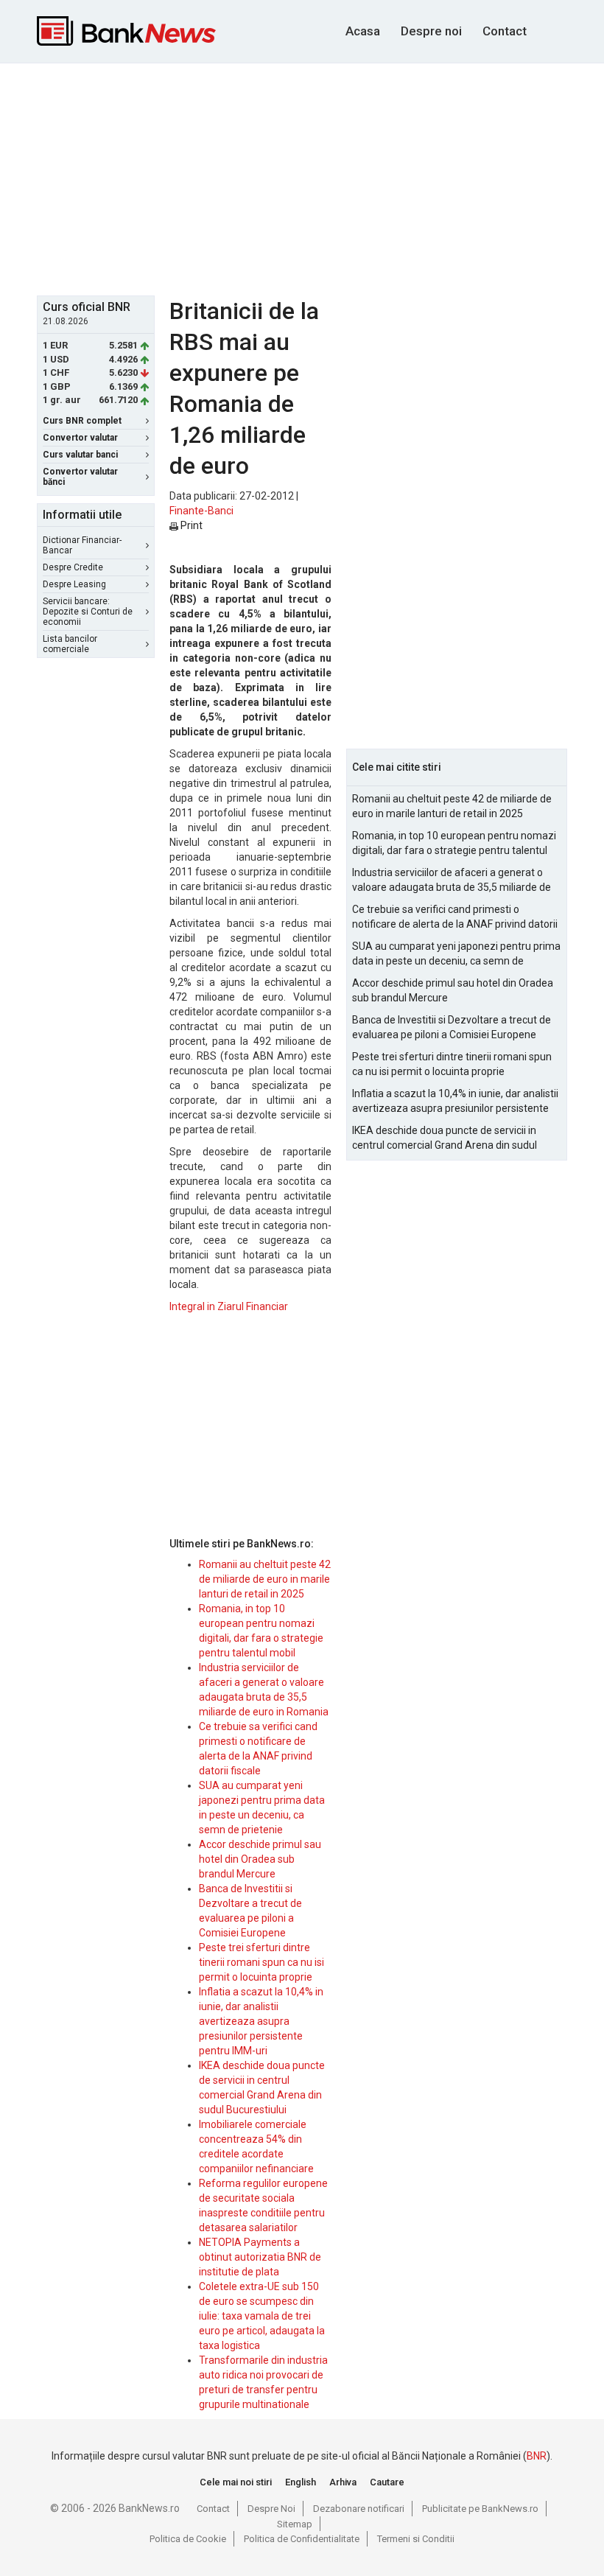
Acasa (363, 31)
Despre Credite (73, 567)
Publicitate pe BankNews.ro (480, 2509)
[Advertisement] (320, 178)
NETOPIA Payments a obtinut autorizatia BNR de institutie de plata (260, 2257)
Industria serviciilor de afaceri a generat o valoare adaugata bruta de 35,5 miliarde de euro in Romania (452, 881)
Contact (505, 31)
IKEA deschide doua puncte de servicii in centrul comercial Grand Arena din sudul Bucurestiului (445, 1138)
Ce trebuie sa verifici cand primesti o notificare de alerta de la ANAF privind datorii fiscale (455, 917)
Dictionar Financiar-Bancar (82, 545)
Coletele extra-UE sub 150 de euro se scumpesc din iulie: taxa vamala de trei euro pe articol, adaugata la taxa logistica (262, 2316)
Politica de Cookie (188, 2539)
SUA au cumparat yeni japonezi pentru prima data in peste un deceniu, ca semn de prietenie (456, 954)
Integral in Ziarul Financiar (229, 1306)
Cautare (387, 2482)
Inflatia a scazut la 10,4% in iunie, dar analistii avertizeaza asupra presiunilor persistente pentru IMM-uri (261, 2021)
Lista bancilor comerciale (70, 644)
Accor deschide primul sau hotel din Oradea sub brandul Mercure (260, 1859)
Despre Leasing (74, 584)
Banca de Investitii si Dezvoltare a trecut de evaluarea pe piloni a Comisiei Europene (452, 1027)
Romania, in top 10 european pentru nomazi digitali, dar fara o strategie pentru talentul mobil (454, 844)
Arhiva (343, 2482)
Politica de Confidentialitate (302, 2539)
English (301, 2482)
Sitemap (295, 2524)
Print (190, 525)
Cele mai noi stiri (236, 2482)
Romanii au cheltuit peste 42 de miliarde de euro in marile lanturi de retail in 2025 (265, 1579)
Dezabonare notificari (359, 2509)
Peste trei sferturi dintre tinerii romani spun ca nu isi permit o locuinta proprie (261, 1962)
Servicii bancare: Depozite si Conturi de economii (88, 612)
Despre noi (431, 31)
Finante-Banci (201, 511)
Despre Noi (271, 2509)
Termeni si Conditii (416, 2539)
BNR (537, 2456)
